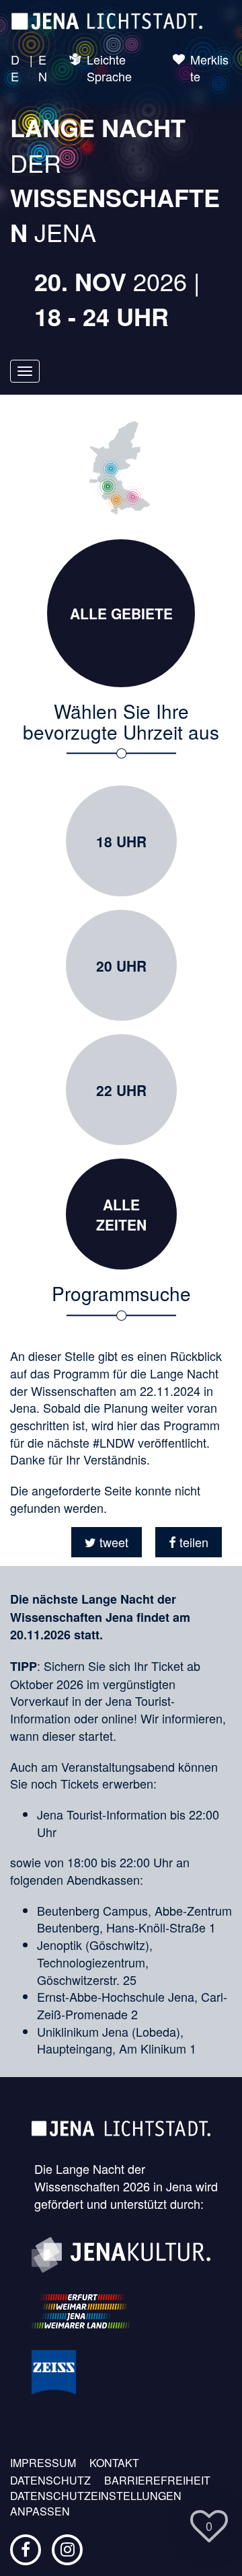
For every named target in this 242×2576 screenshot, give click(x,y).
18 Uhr (121, 841)
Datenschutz (50, 2481)
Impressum (43, 2463)
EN (43, 68)
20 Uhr (121, 966)
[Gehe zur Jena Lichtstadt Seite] (107, 20)
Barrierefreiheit (157, 2481)
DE (15, 68)
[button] (107, 1542)
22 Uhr (121, 1090)
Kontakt (114, 2463)
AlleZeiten (121, 1214)
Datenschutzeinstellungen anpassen (96, 2504)
